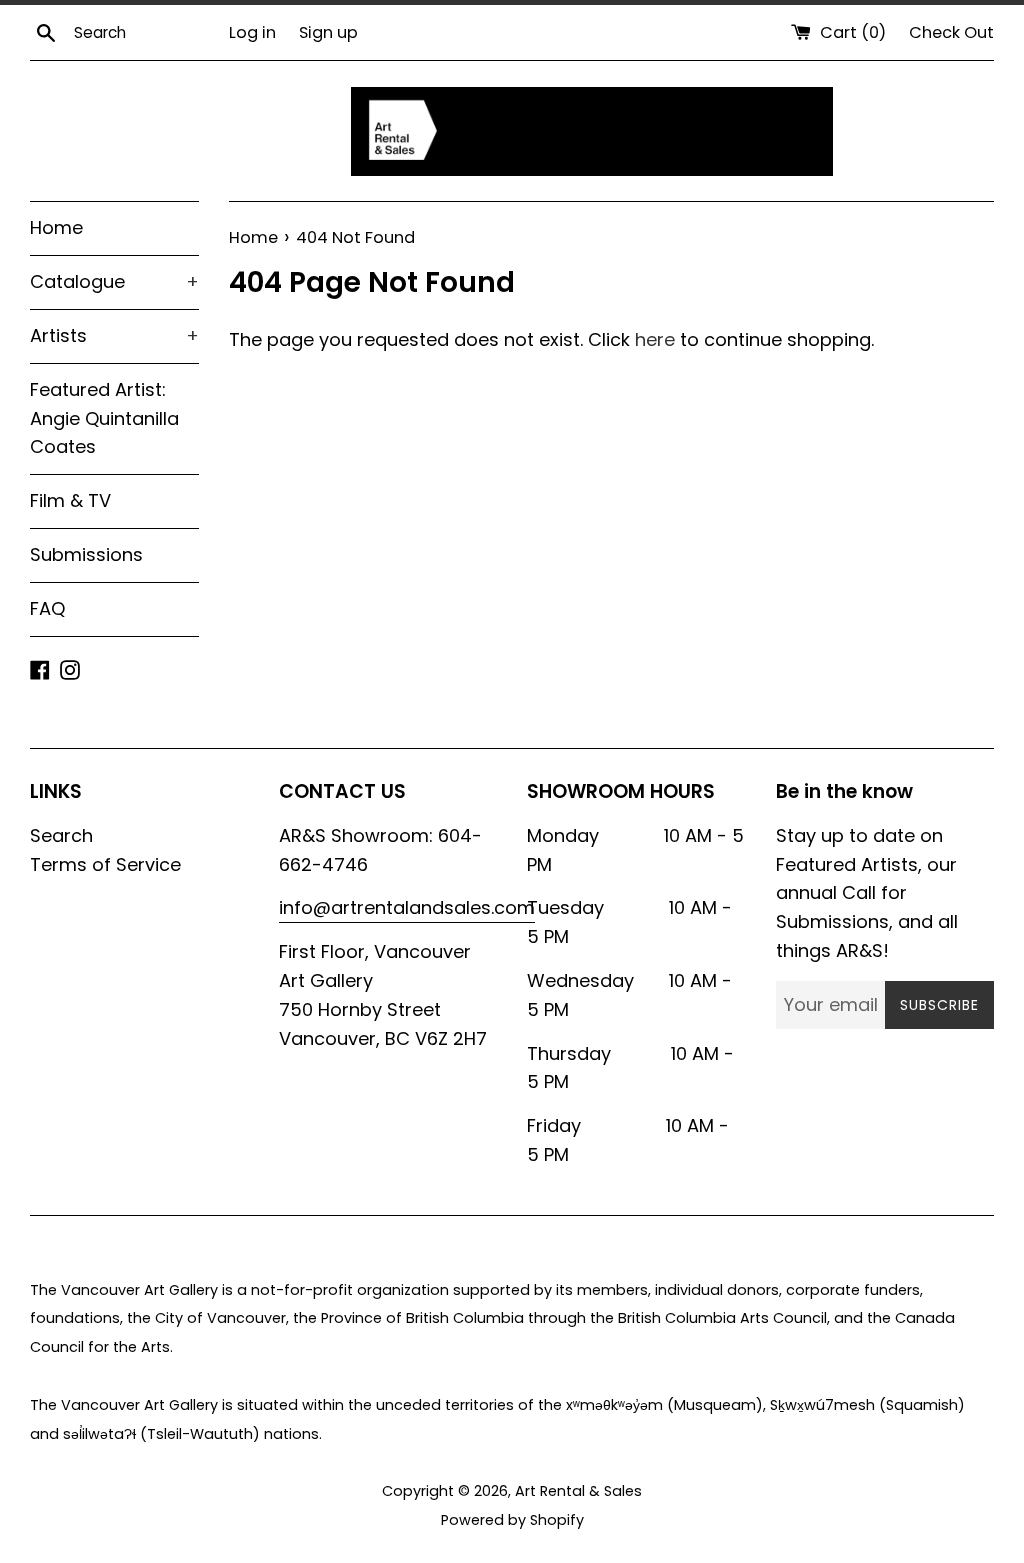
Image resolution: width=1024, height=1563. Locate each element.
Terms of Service (105, 864)
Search (61, 835)
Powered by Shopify (512, 1520)
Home (56, 227)
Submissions (86, 554)
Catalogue (114, 281)
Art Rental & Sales (578, 1491)
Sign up (328, 32)
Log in (252, 32)
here (655, 339)
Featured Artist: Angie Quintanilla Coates (104, 418)
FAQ (47, 608)
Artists (114, 335)
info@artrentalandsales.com (407, 907)
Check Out (951, 32)
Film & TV (70, 500)
